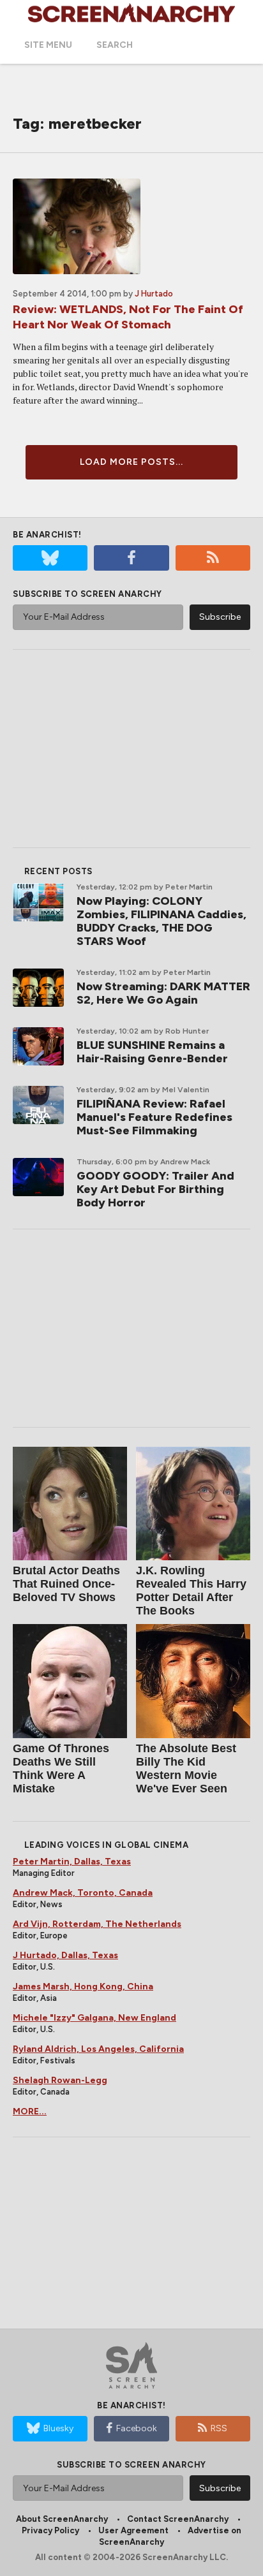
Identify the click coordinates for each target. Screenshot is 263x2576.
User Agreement (133, 2530)
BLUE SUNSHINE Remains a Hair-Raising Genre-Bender (152, 1052)
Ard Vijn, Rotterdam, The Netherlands (97, 1924)
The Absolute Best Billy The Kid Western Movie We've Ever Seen (186, 1768)
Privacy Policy (50, 2530)
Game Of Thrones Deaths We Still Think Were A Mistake (61, 1768)
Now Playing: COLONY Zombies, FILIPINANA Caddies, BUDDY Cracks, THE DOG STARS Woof (162, 921)
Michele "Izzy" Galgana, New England (94, 2018)
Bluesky (58, 2428)
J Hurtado (154, 294)
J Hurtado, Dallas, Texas (65, 1955)
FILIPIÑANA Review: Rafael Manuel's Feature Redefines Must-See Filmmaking (154, 1117)
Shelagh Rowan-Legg (60, 2080)
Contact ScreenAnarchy (178, 2519)
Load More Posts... (131, 462)
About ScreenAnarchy (62, 2519)
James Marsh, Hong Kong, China (83, 1987)
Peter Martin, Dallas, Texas (72, 1862)
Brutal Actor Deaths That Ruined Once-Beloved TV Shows (66, 1584)
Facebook (137, 2428)
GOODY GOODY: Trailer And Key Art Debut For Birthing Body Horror (155, 1189)
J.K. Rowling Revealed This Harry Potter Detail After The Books (191, 1591)
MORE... (30, 2111)
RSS (219, 2428)
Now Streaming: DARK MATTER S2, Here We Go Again (163, 993)
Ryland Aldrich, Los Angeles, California (98, 2049)
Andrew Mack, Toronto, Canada (83, 1893)
